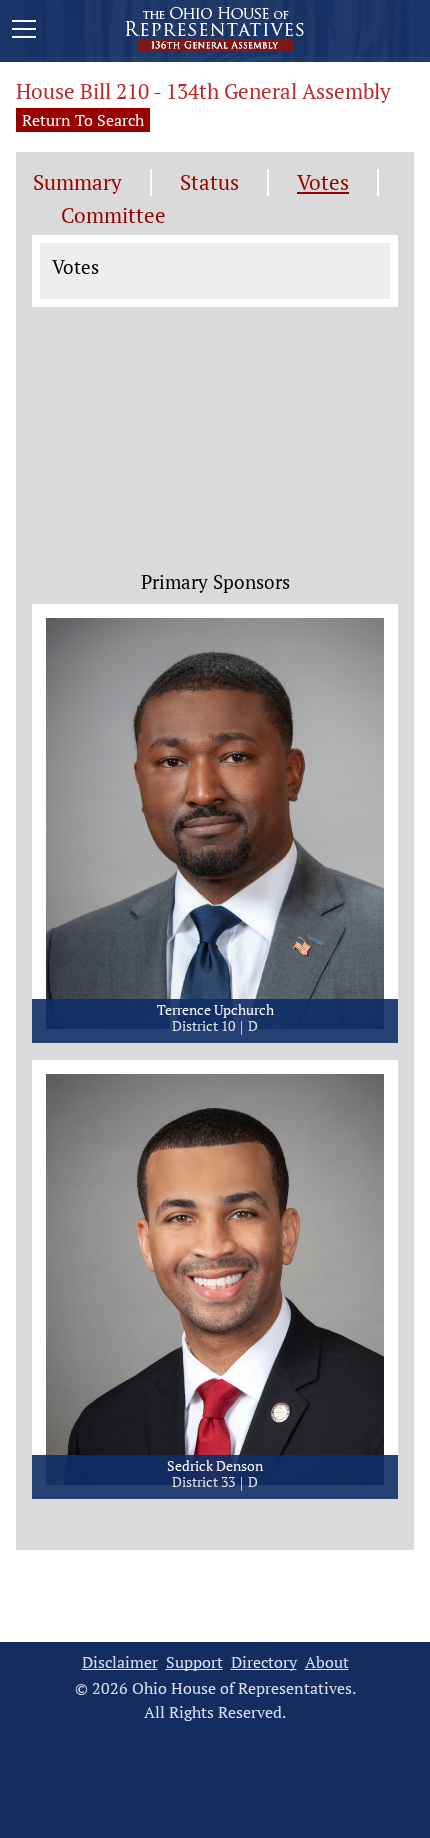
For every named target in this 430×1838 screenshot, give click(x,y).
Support (194, 1662)
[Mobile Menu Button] (24, 32)
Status (209, 182)
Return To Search (83, 120)
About (327, 1662)
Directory (264, 1662)
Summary (77, 182)
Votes (323, 182)
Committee (113, 215)
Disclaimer (120, 1662)
